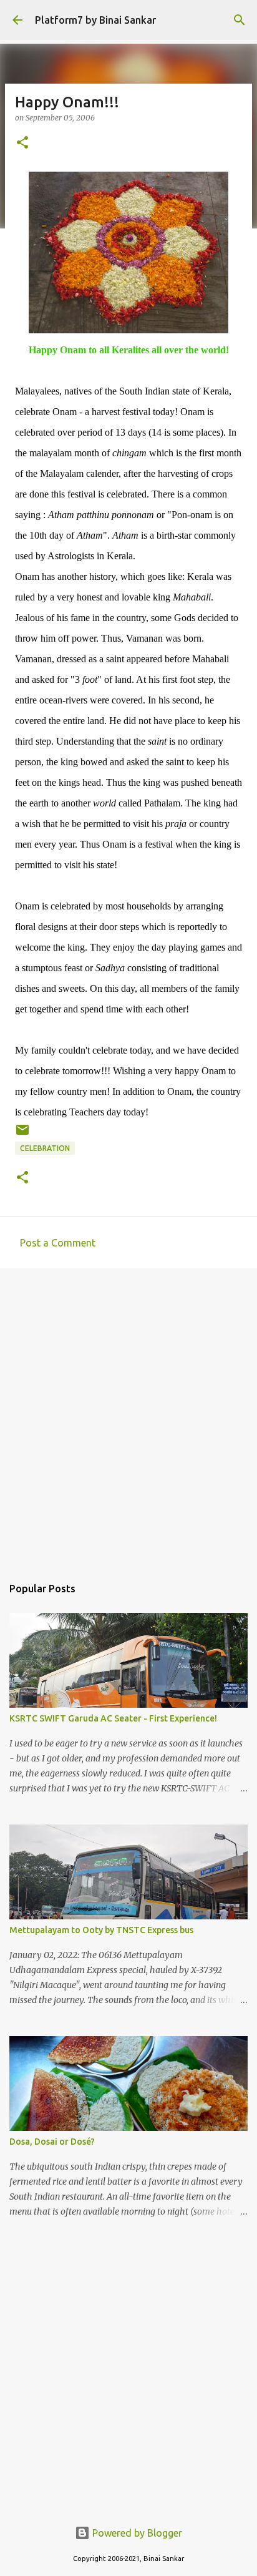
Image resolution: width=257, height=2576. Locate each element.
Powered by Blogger (136, 2533)
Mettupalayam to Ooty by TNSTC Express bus (101, 1930)
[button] (22, 143)
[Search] (240, 20)
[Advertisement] (128, 1416)
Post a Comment (58, 1243)
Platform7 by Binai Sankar (95, 20)
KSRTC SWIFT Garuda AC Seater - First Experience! (113, 1718)
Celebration (45, 1148)
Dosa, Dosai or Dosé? (52, 2142)
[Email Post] (22, 1134)
